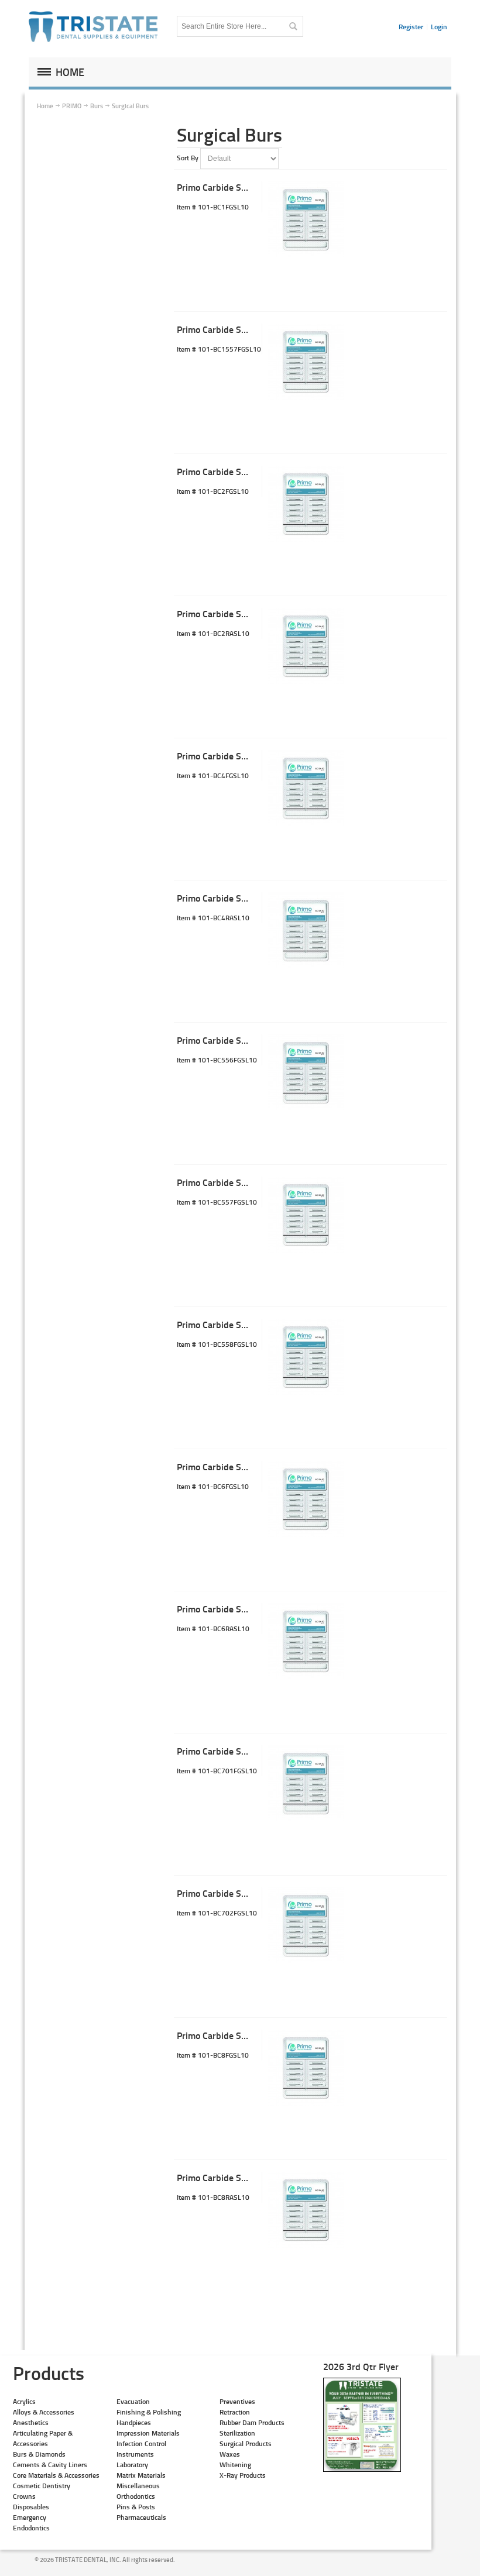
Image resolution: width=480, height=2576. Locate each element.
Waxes (230, 2454)
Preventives (237, 2401)
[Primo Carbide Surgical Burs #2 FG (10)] (306, 504)
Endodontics (31, 2528)
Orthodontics (136, 2496)
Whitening (235, 2465)
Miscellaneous (138, 2486)
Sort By (188, 158)
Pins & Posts (136, 2507)
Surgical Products (246, 2443)
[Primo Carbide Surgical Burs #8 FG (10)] (306, 2068)
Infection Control (141, 2443)
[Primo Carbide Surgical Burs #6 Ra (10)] (306, 1641)
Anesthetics (31, 2422)
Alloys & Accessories (44, 2412)
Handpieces (134, 2422)
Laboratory (132, 2465)
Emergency (30, 2517)
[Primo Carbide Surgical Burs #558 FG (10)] (306, 1357)
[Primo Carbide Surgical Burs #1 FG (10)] (306, 219)
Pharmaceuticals (141, 2517)
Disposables (31, 2507)
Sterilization (237, 2433)
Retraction (235, 2412)
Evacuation (133, 2401)
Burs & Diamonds (39, 2454)
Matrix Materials (141, 2475)
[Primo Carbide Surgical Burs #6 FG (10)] (306, 1499)
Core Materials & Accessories (56, 2475)
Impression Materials (148, 2433)
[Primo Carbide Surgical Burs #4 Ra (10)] (306, 930)
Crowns (24, 2496)
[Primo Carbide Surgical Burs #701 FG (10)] (306, 1783)
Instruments (135, 2454)
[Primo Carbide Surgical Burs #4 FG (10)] (306, 788)
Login (439, 27)
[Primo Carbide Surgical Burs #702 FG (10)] (306, 1925)
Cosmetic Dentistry (42, 2486)
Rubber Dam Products (252, 2422)
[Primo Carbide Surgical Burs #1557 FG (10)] (306, 362)
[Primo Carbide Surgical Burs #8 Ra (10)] (306, 2210)
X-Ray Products (243, 2475)
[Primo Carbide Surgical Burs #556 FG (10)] (306, 1072)
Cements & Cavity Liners (50, 2465)
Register (411, 27)
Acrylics (24, 2401)
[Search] (293, 26)
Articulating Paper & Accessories (43, 2438)
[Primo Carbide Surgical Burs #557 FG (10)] (306, 1215)
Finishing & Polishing (149, 2412)
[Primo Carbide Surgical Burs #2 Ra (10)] (306, 646)
